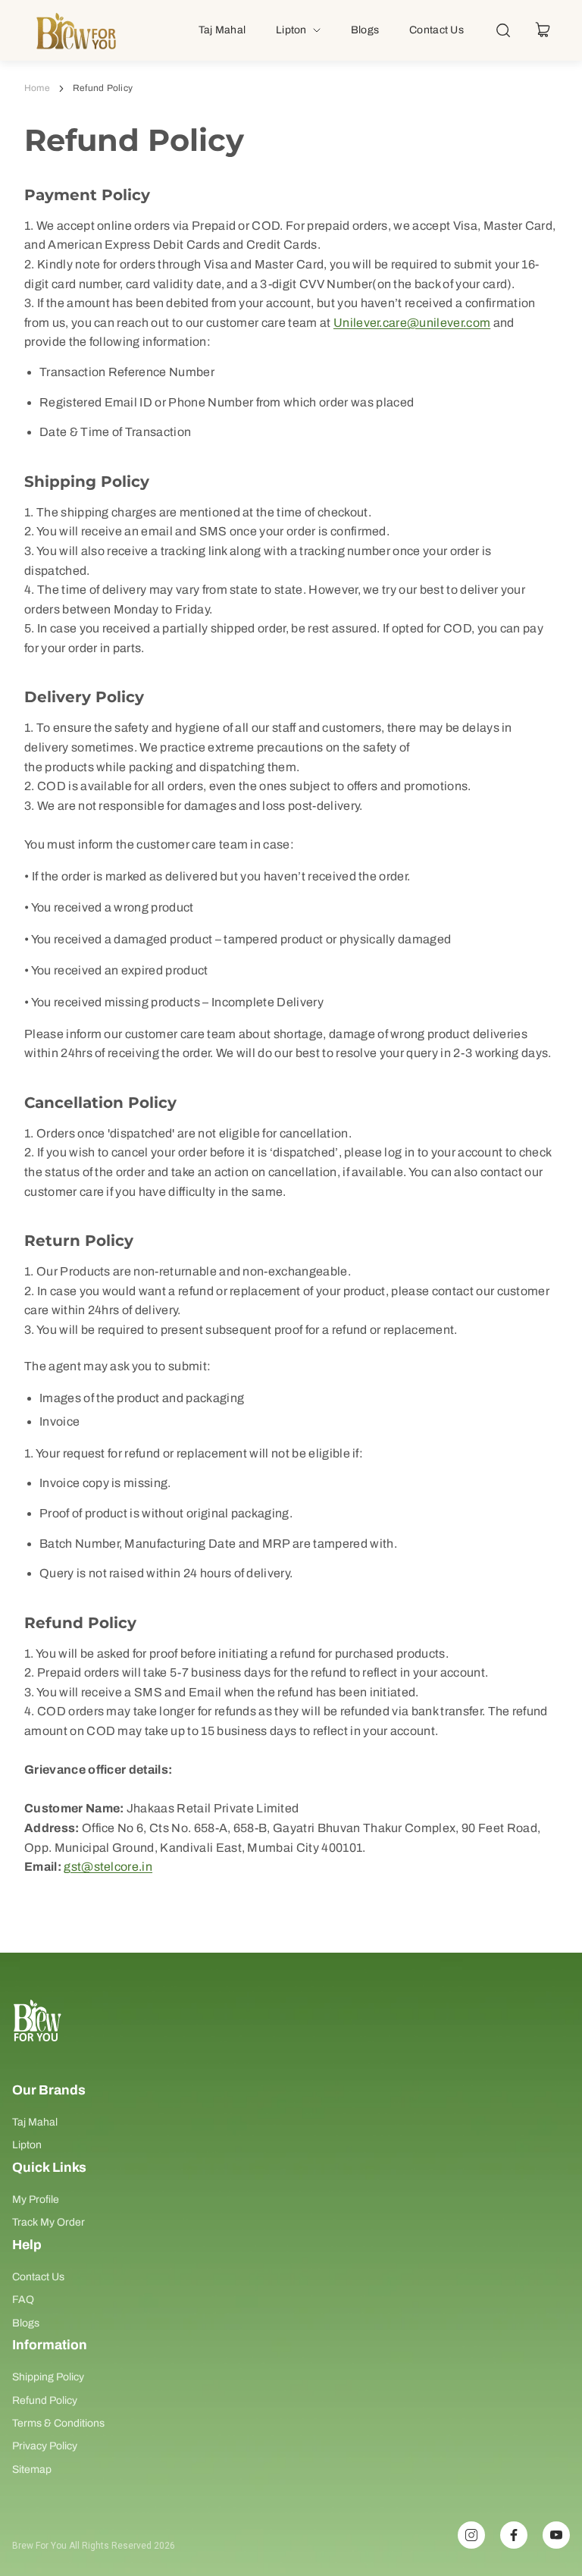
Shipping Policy (48, 2377)
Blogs (26, 2323)
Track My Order (48, 2222)
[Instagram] (471, 2535)
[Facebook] (514, 2535)
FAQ (23, 2300)
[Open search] (503, 30)
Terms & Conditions (58, 2423)
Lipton (27, 2145)
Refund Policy (45, 2400)
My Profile (36, 2199)
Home (37, 88)
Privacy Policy (45, 2446)
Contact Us (38, 2277)
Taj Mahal (35, 2122)
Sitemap (32, 2469)
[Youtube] (556, 2535)
